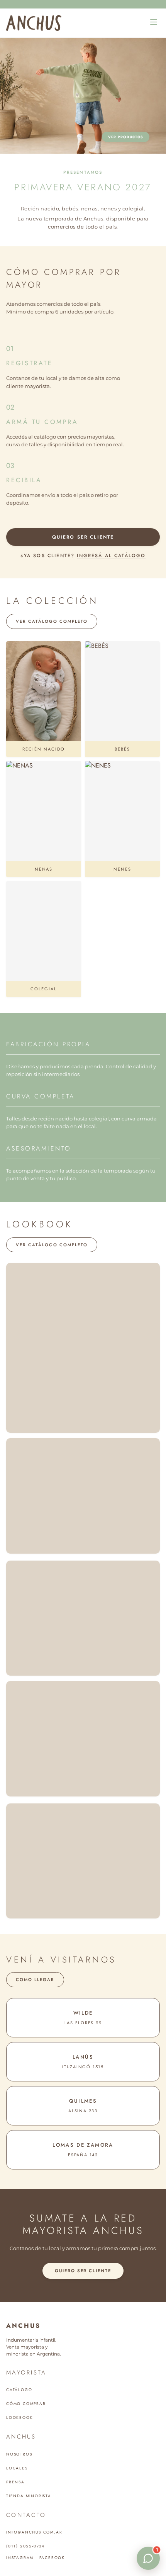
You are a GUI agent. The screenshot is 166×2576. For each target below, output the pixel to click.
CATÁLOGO (19, 2390)
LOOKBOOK (19, 2418)
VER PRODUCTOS (126, 137)
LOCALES (17, 2468)
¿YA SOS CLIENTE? (83, 556)
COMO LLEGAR (35, 1979)
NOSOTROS (19, 2454)
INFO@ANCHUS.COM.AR (34, 2532)
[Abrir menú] (154, 23)
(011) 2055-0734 (25, 2546)
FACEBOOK (52, 2558)
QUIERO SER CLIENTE (83, 537)
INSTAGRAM (20, 2558)
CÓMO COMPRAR (26, 2404)
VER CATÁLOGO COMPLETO (52, 621)
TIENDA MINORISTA (29, 2496)
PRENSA (15, 2482)
